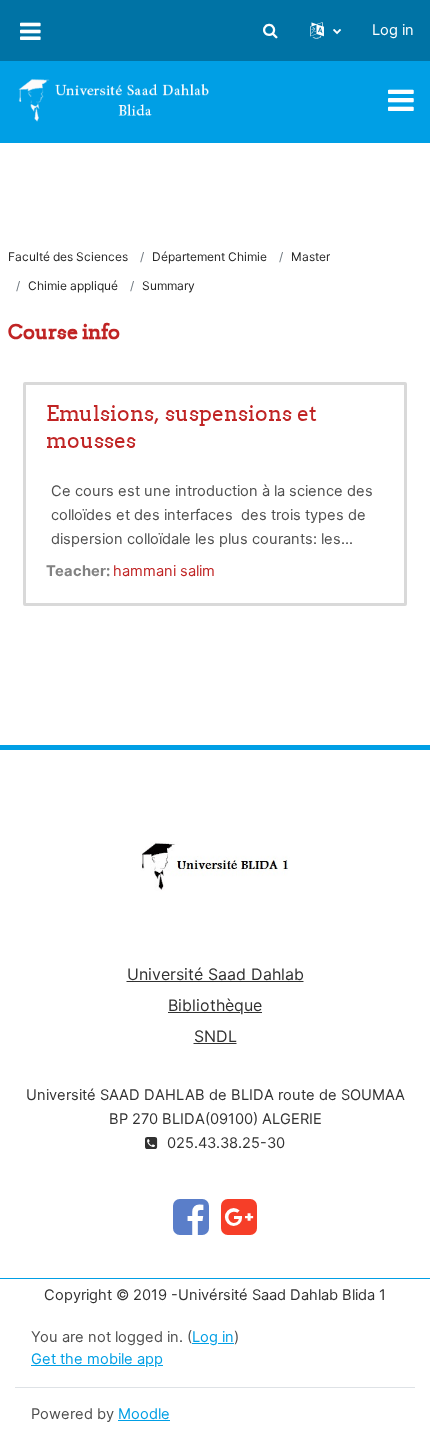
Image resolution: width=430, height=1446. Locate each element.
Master (310, 256)
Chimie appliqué (73, 285)
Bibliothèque (215, 1005)
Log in (393, 30)
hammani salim (164, 571)
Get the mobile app (97, 1359)
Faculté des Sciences (68, 256)
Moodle (144, 1414)
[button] (270, 31)
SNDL (215, 1036)
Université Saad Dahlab (215, 974)
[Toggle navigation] (401, 100)
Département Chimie (209, 256)
